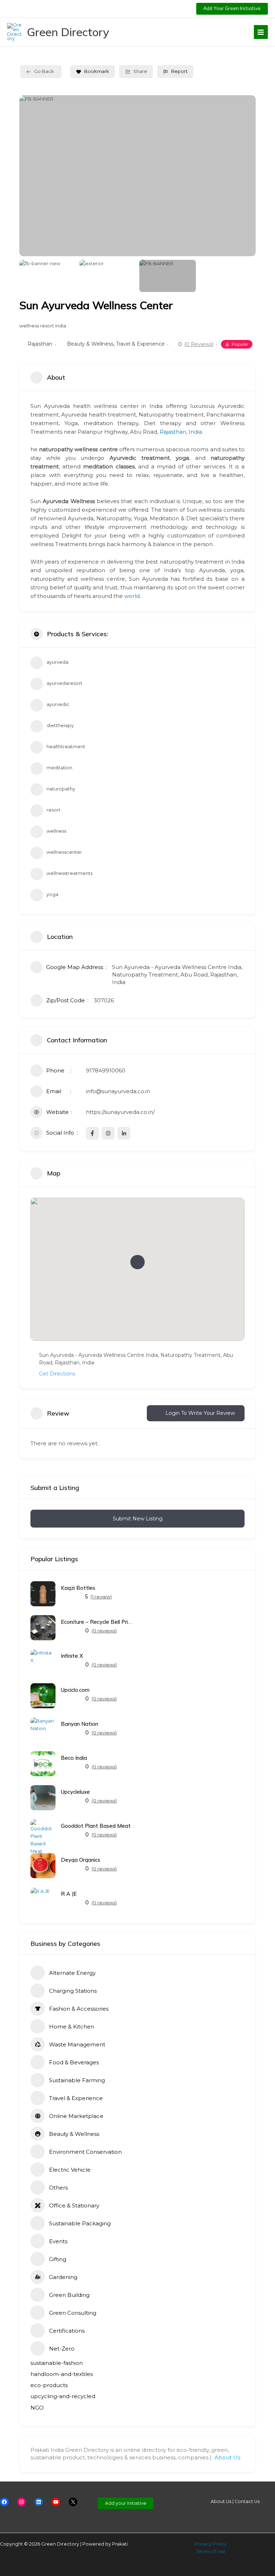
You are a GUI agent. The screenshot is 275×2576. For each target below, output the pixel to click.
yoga (52, 894)
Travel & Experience (140, 344)
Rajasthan (40, 344)
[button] (232, 9)
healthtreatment (66, 747)
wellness (56, 831)
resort (54, 810)
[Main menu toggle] (261, 32)
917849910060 (106, 1070)
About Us (227, 2457)
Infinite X (72, 1656)
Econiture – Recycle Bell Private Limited (97, 1622)
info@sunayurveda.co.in (118, 1091)
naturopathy (61, 789)
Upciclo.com (75, 1690)
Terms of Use (211, 2551)
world (132, 596)
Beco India (74, 1758)
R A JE (69, 1894)
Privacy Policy (211, 2544)
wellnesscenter (64, 852)
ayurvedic (58, 704)
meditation (59, 768)
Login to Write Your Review (200, 1413)
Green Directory (68, 32)
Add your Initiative (126, 2503)
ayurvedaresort (64, 683)
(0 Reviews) (199, 344)
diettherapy (60, 725)
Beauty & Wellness (90, 344)
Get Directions (57, 1374)
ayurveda (57, 662)
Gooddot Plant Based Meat (96, 1826)
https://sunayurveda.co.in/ (120, 1112)
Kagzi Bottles (78, 1588)
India (195, 432)
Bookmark (97, 71)
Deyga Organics (81, 1860)
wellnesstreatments (69, 873)
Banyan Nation (79, 1724)
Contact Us (247, 2501)
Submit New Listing (138, 1519)
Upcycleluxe (75, 1792)
